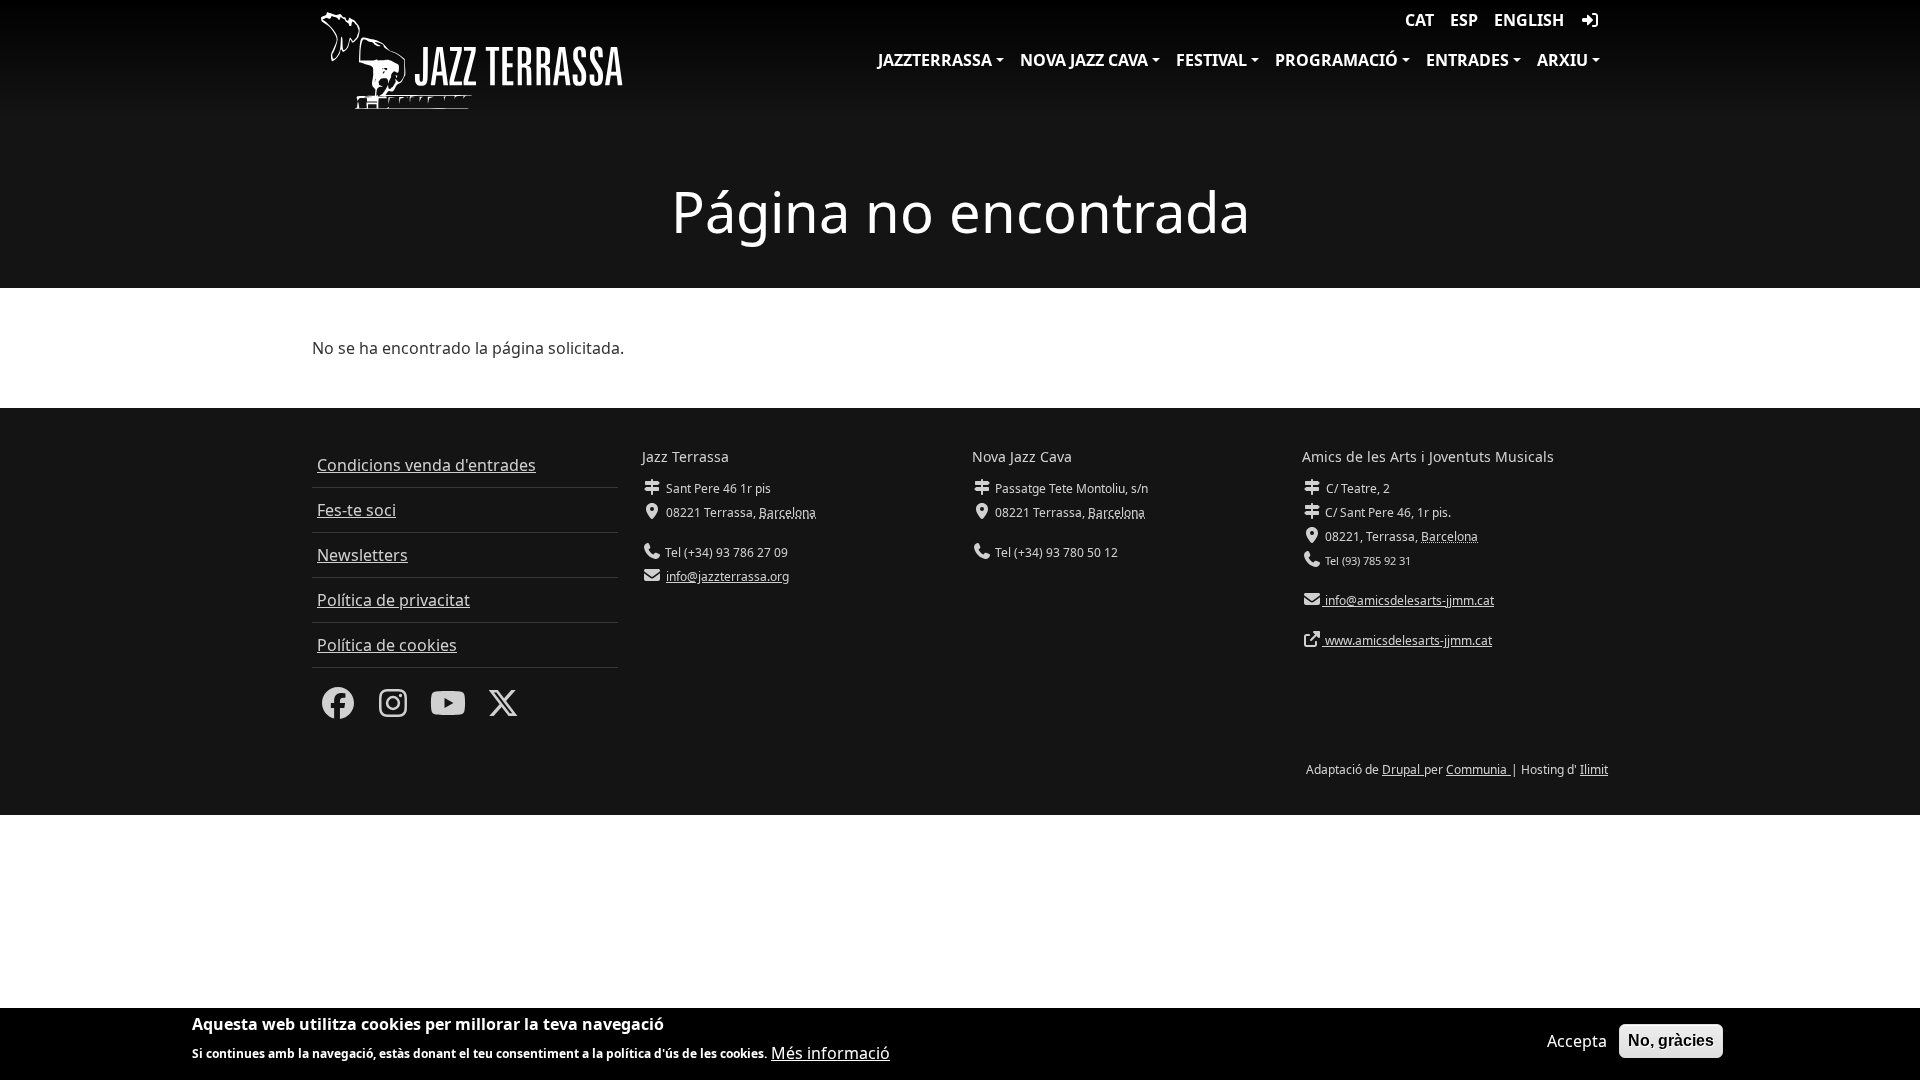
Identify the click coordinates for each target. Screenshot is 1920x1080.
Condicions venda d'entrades (426, 465)
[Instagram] (393, 709)
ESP (1464, 20)
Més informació (830, 1052)
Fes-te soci (356, 510)
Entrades (1467, 60)
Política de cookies (387, 645)
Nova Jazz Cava (1084, 60)
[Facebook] (338, 709)
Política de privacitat (393, 600)
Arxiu (1562, 60)
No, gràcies (1671, 1040)
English (1529, 20)
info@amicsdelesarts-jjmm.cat (1408, 600)
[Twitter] (503, 709)
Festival (1211, 60)
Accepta (1577, 1041)
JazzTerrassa (935, 60)
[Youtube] (448, 709)
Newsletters (362, 555)
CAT (1419, 20)
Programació (1336, 60)
